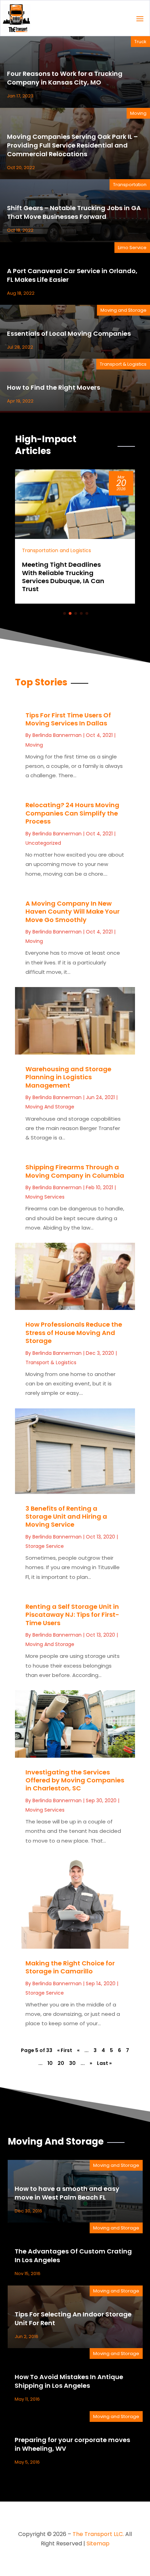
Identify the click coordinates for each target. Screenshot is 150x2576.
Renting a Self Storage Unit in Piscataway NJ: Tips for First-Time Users (72, 1615)
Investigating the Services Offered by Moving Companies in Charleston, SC (75, 1780)
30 (72, 2063)
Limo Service (132, 248)
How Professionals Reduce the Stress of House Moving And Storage (74, 1333)
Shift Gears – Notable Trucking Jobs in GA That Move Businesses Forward (74, 212)
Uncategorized (43, 843)
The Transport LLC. (98, 2534)
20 (61, 2063)
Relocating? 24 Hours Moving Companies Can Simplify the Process (72, 813)
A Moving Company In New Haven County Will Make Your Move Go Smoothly (73, 912)
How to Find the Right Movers (54, 387)
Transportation (130, 185)
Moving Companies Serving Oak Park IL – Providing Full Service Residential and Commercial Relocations (72, 145)
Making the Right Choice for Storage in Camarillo (70, 1967)
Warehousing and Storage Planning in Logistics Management (68, 1077)
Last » (104, 2063)
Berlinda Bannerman (57, 735)
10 (50, 2063)
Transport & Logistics (123, 364)
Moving (138, 113)
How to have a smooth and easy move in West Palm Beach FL (67, 2193)
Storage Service (45, 1546)
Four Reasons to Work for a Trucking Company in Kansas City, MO (65, 78)
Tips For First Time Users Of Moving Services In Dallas (68, 719)
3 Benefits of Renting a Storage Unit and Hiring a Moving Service (66, 1517)
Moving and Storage (123, 310)
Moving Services (45, 1197)
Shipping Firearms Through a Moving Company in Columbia (75, 1171)
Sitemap (98, 2543)
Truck (140, 42)
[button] (65, 613)
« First (65, 2050)
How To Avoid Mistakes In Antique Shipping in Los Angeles (69, 2381)
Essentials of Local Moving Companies (69, 333)
